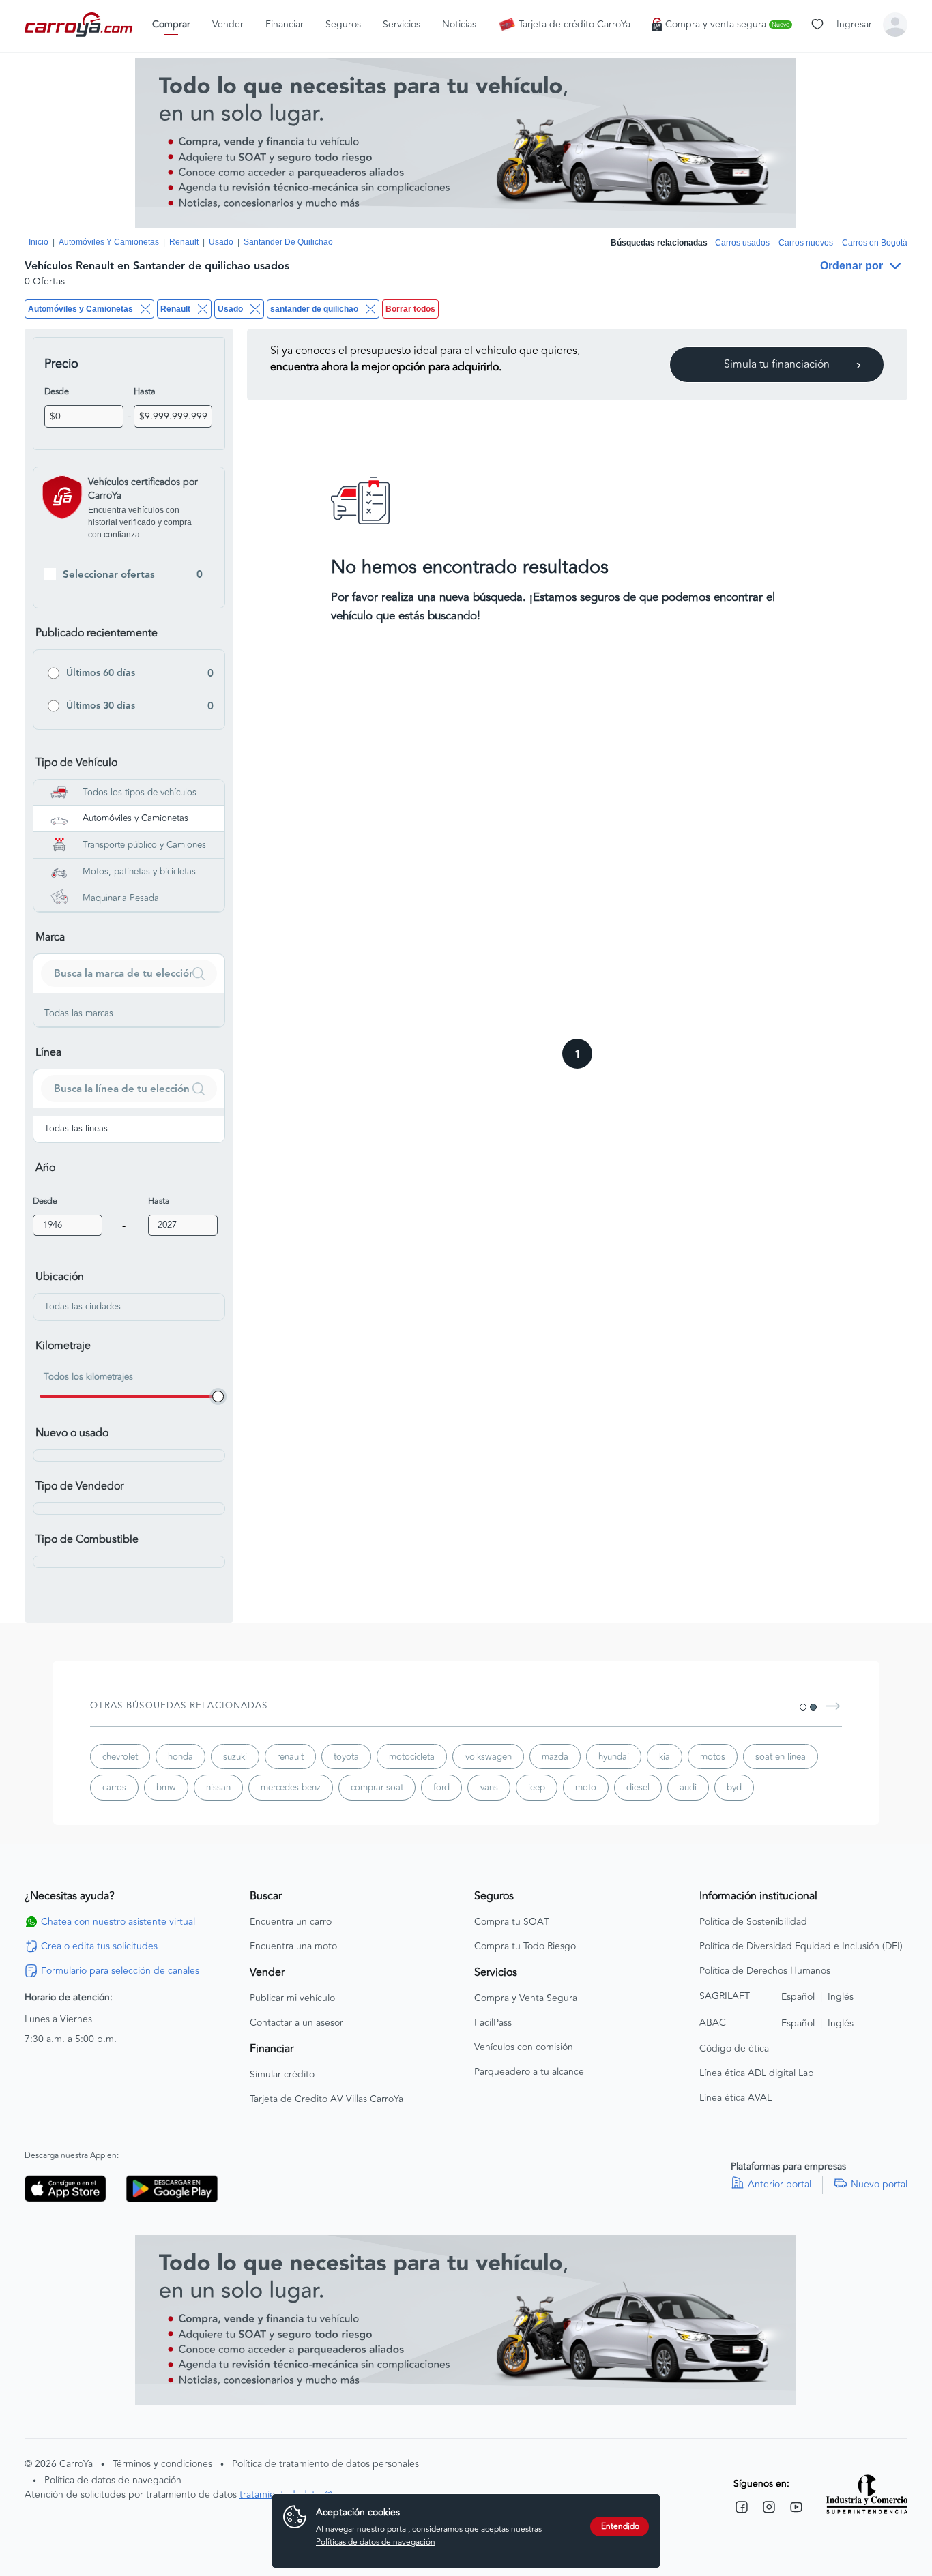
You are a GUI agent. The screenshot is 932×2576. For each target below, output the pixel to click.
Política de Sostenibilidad (753, 1922)
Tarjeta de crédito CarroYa (574, 25)
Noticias (459, 25)
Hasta (145, 391)
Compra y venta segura (727, 25)
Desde (57, 391)
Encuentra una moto (293, 1946)
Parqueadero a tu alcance (529, 2072)
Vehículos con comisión (524, 2047)
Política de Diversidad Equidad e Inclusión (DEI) (801, 1946)
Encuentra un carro (291, 1922)
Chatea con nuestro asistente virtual (118, 1922)
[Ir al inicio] (80, 25)
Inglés (841, 1997)
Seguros (343, 25)
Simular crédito (282, 2075)
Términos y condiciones (162, 2464)
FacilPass (493, 2023)
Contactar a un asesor (296, 2023)
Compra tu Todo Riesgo (525, 1946)
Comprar (171, 25)
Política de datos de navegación (113, 2480)
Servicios (402, 25)
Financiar (285, 25)
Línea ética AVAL (736, 2098)
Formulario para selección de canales (120, 1971)
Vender (228, 25)
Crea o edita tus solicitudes (99, 1946)
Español (798, 1997)
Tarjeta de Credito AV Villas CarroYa (326, 2099)
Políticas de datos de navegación (376, 2542)
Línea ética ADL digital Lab (757, 2073)
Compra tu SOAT (512, 1922)
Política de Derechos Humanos (765, 1971)
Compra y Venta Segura (526, 1998)
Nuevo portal (879, 2185)
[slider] (218, 1396)
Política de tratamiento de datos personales (325, 2464)
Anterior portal (780, 2185)
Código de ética (734, 2049)
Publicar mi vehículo (292, 1998)
